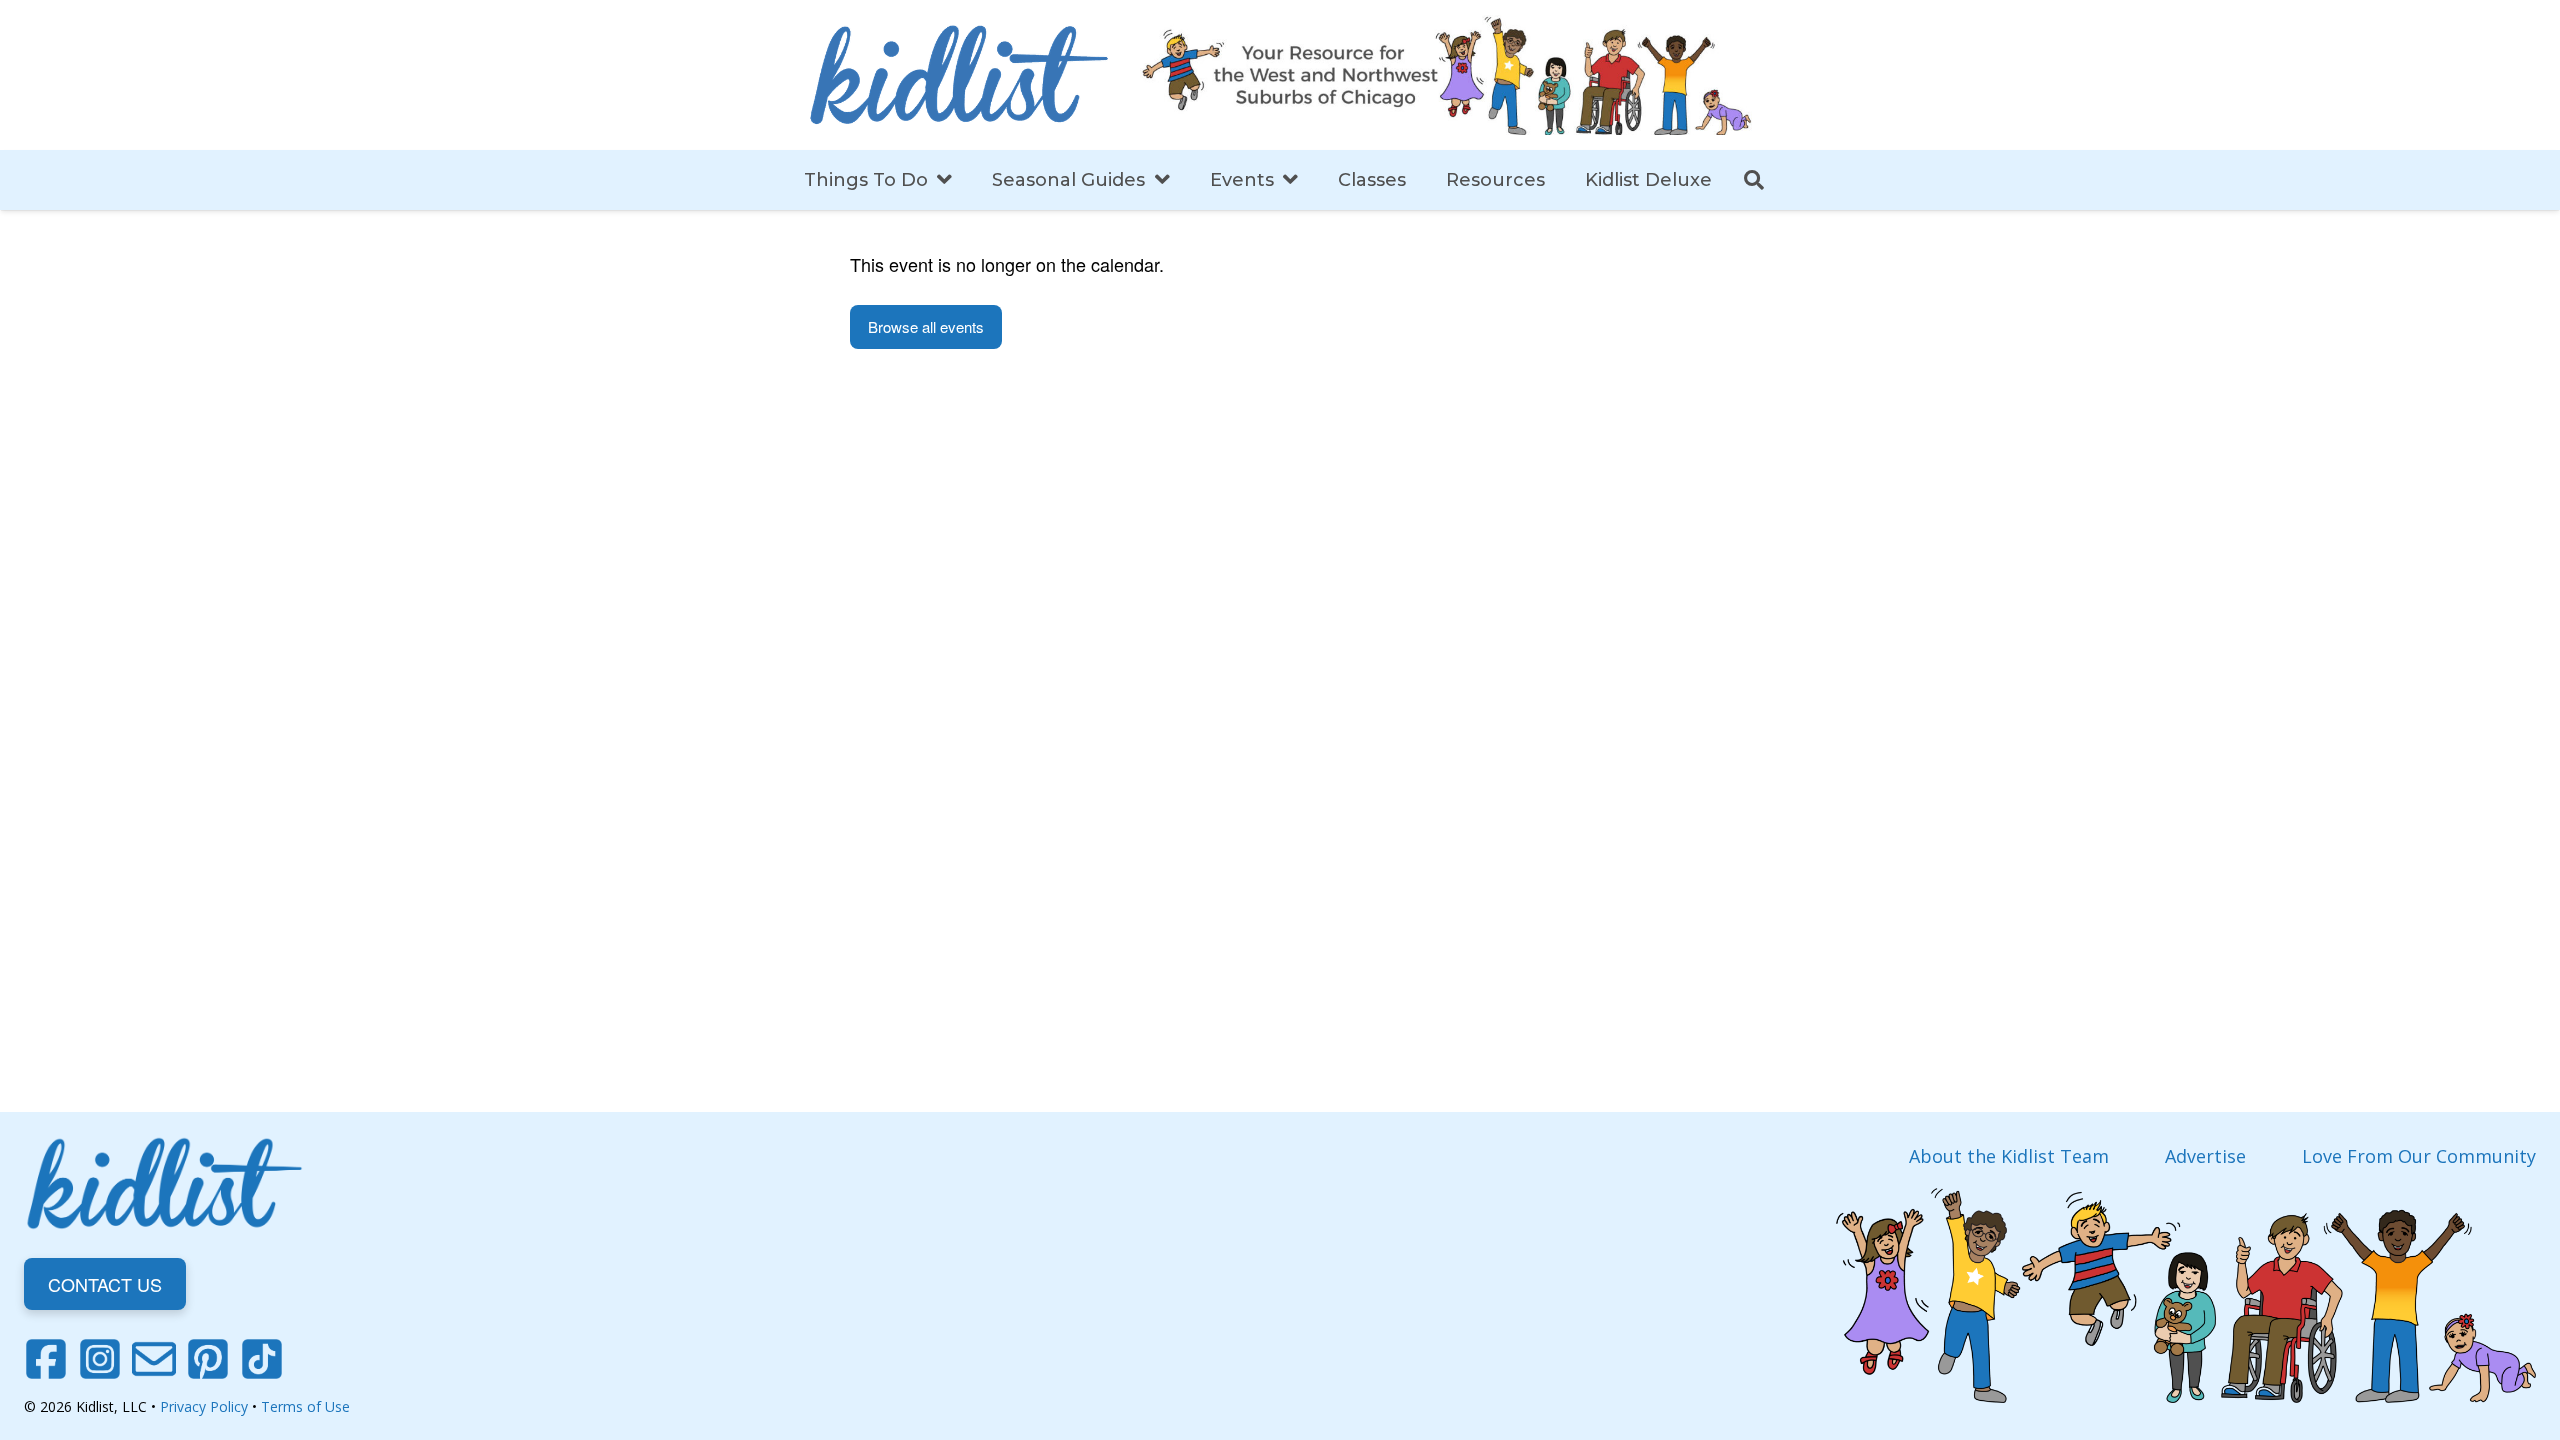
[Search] (1754, 180)
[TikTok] (262, 1359)
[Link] (959, 75)
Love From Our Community (2419, 1156)
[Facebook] (46, 1359)
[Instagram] (100, 1359)
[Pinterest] (208, 1359)
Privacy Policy (204, 1406)
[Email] (154, 1359)
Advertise (2205, 1156)
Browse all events (926, 326)
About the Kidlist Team (2009, 1156)
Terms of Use (305, 1406)
